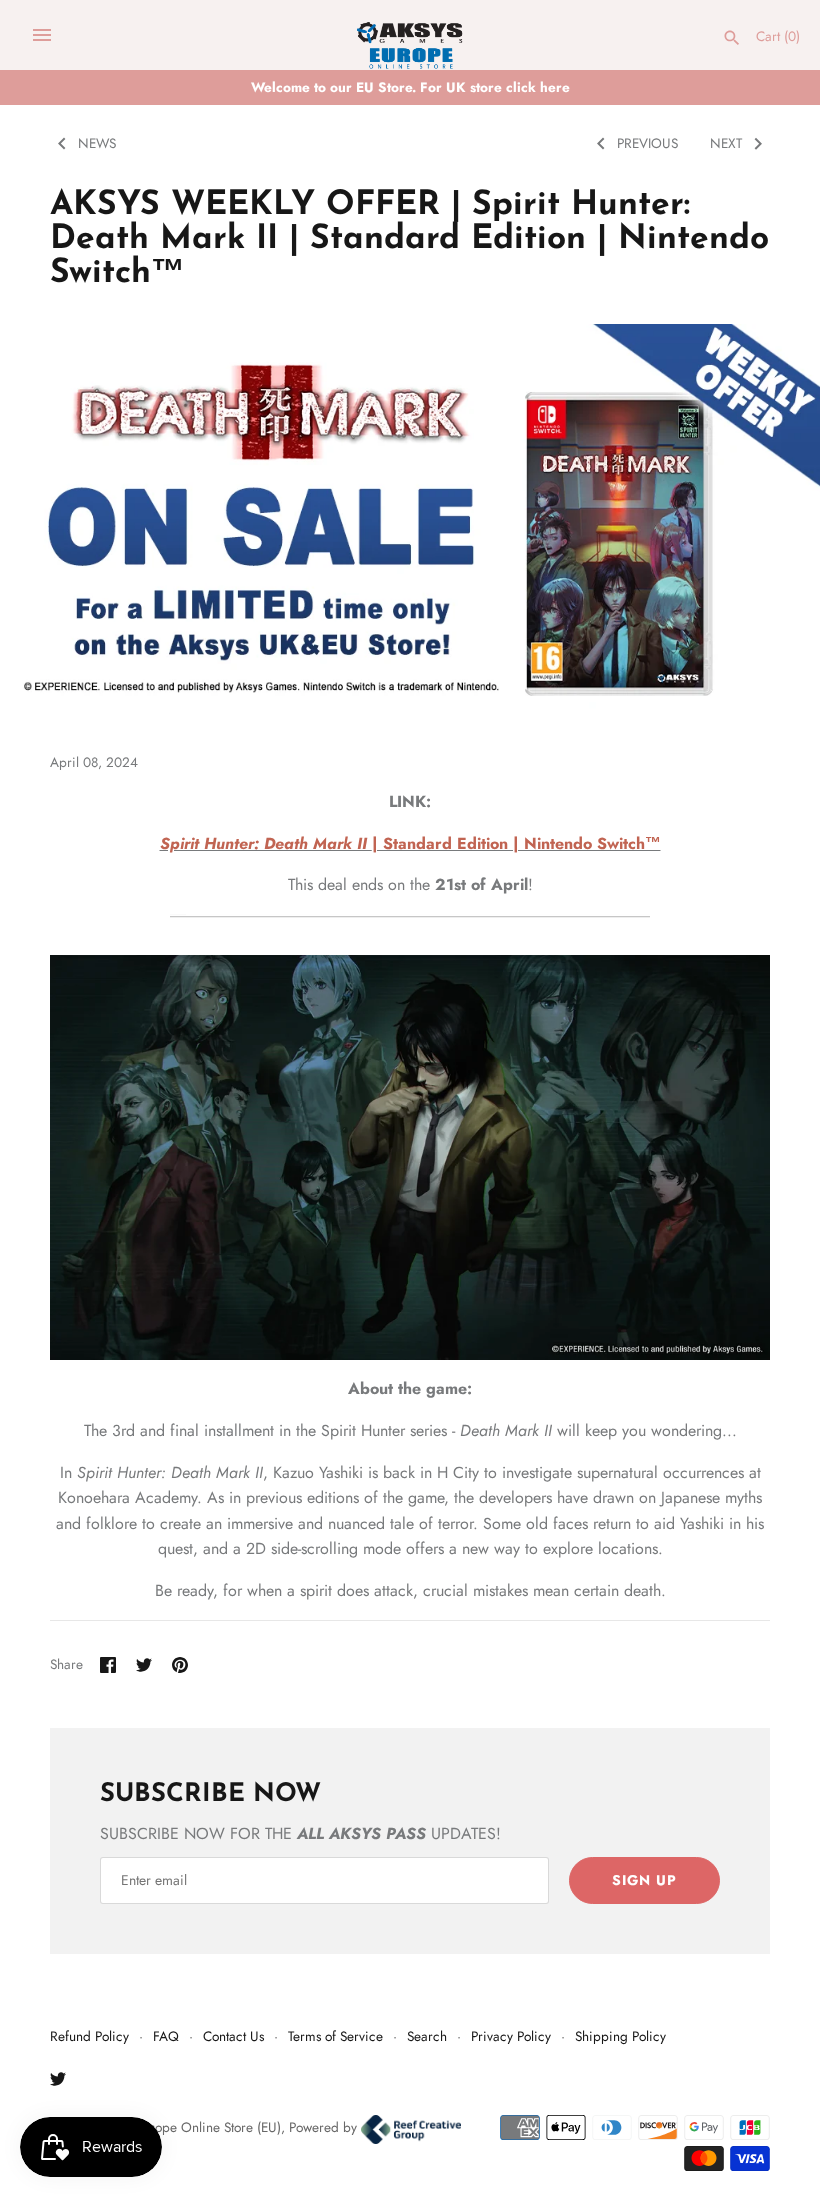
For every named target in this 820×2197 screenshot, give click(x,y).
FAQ (166, 2036)
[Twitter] (58, 2082)
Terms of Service (335, 2036)
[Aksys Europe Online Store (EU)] (410, 35)
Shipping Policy (620, 2036)
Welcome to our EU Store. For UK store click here (410, 87)
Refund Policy (89, 2036)
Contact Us (233, 2036)
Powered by (325, 2127)
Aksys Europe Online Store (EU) (191, 2127)
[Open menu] (42, 35)
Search (427, 2036)
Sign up (644, 1880)
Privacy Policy (511, 2036)
